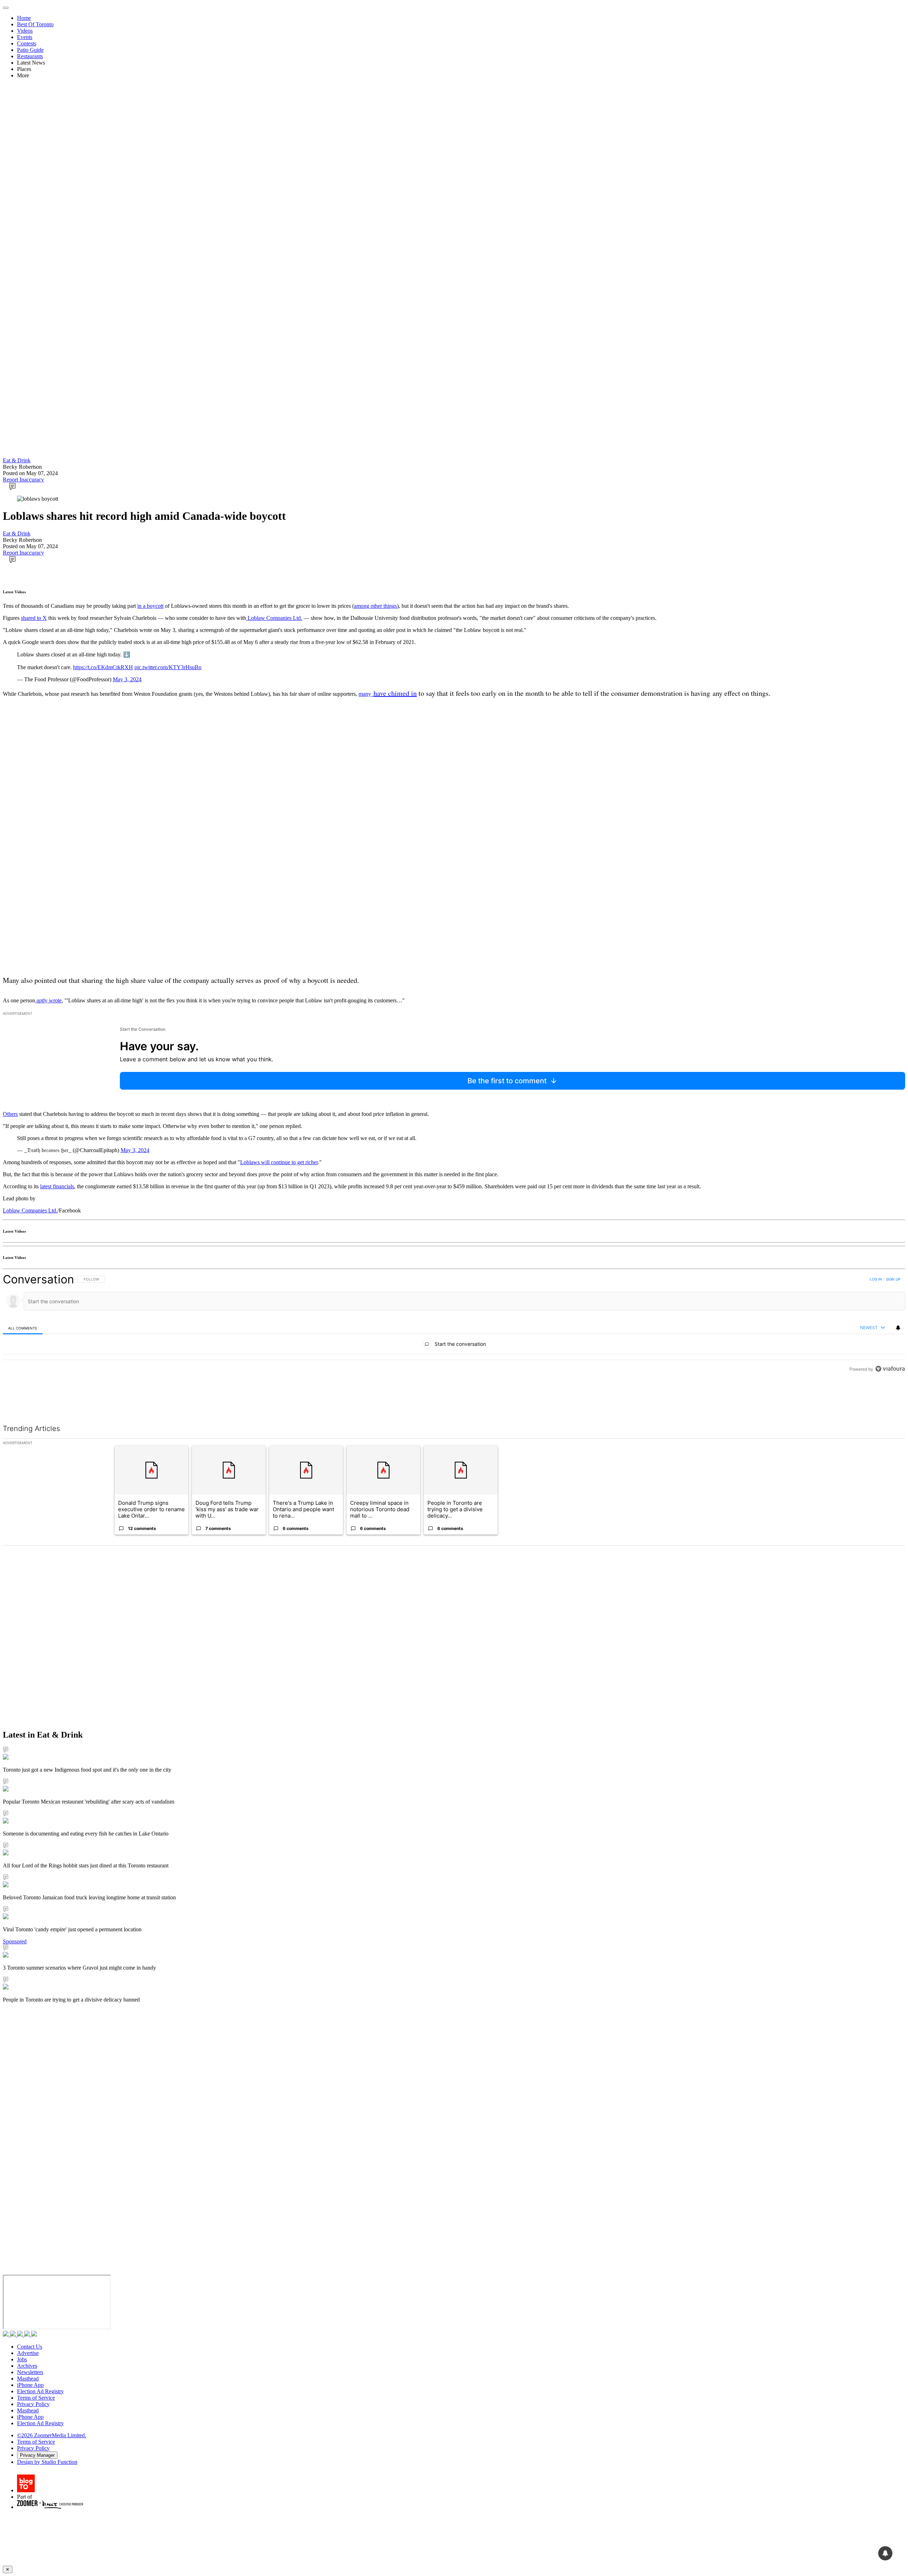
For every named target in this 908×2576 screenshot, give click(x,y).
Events (25, 37)
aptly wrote (48, 1000)
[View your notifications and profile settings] (898, 1328)
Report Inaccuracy (23, 480)
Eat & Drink (17, 460)
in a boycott (150, 606)
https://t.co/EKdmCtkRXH (103, 667)
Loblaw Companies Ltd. (274, 618)
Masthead (28, 2379)
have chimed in (395, 693)
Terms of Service (36, 2398)
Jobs (22, 2359)
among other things (375, 606)
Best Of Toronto (35, 24)
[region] (454, 1340)
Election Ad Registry (40, 2391)
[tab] (23, 1328)
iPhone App (30, 2385)
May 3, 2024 (127, 679)
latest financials (57, 1186)
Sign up (893, 1279)
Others (10, 1114)
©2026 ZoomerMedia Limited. (52, 2435)
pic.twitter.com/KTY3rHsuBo (168, 667)
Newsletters (30, 2372)
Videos (25, 31)
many (365, 694)
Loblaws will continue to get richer (279, 1162)
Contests (27, 43)
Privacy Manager (37, 2455)
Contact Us (30, 2347)
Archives (27, 2366)
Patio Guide (30, 50)
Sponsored (15, 1941)
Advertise (28, 2353)
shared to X (34, 618)
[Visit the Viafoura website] (890, 1401)
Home (24, 18)
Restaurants (30, 56)
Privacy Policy (33, 2404)
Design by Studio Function (47, 2462)
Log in (876, 1279)
